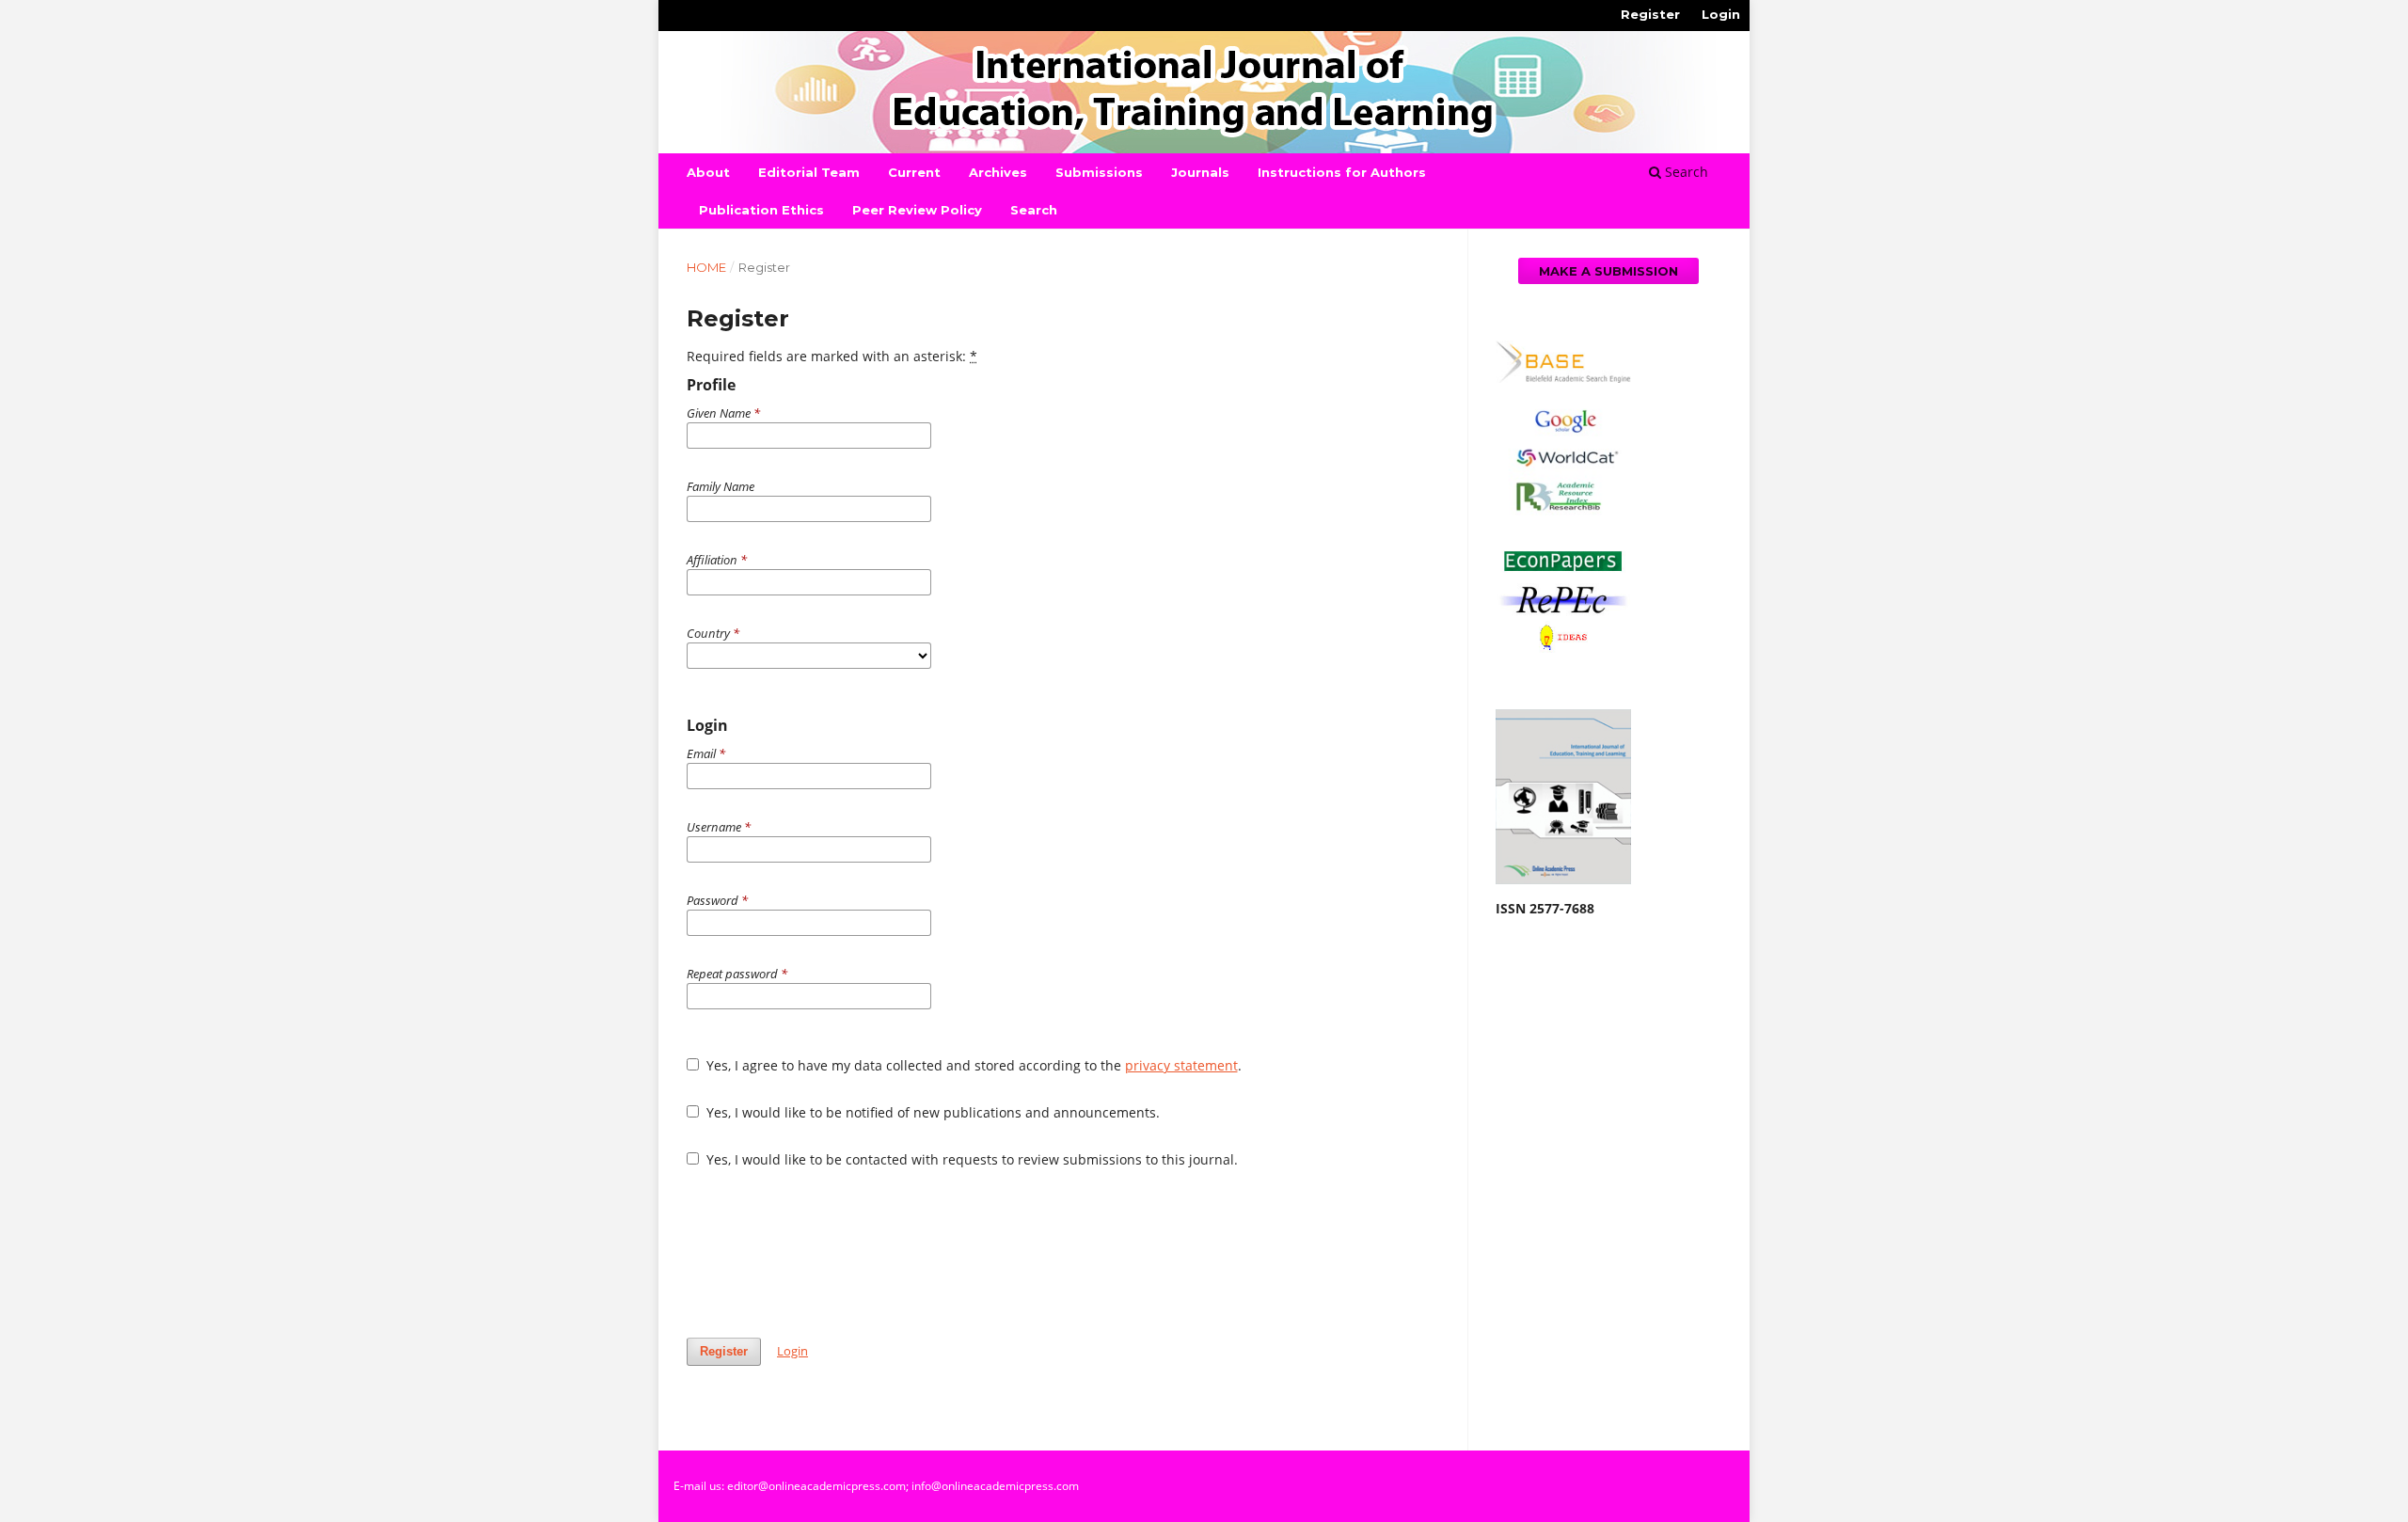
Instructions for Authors (1342, 172)
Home (706, 267)
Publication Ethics (761, 210)
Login (1721, 14)
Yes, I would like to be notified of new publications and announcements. (931, 1112)
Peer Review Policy (917, 210)
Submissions (1099, 172)
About (708, 172)
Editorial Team (809, 172)
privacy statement (1181, 1065)
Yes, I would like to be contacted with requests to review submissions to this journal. (970, 1159)
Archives (998, 172)
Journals (1200, 172)
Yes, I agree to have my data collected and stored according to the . (972, 1065)
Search (1034, 210)
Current (914, 172)
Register (1650, 14)
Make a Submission (1608, 271)
